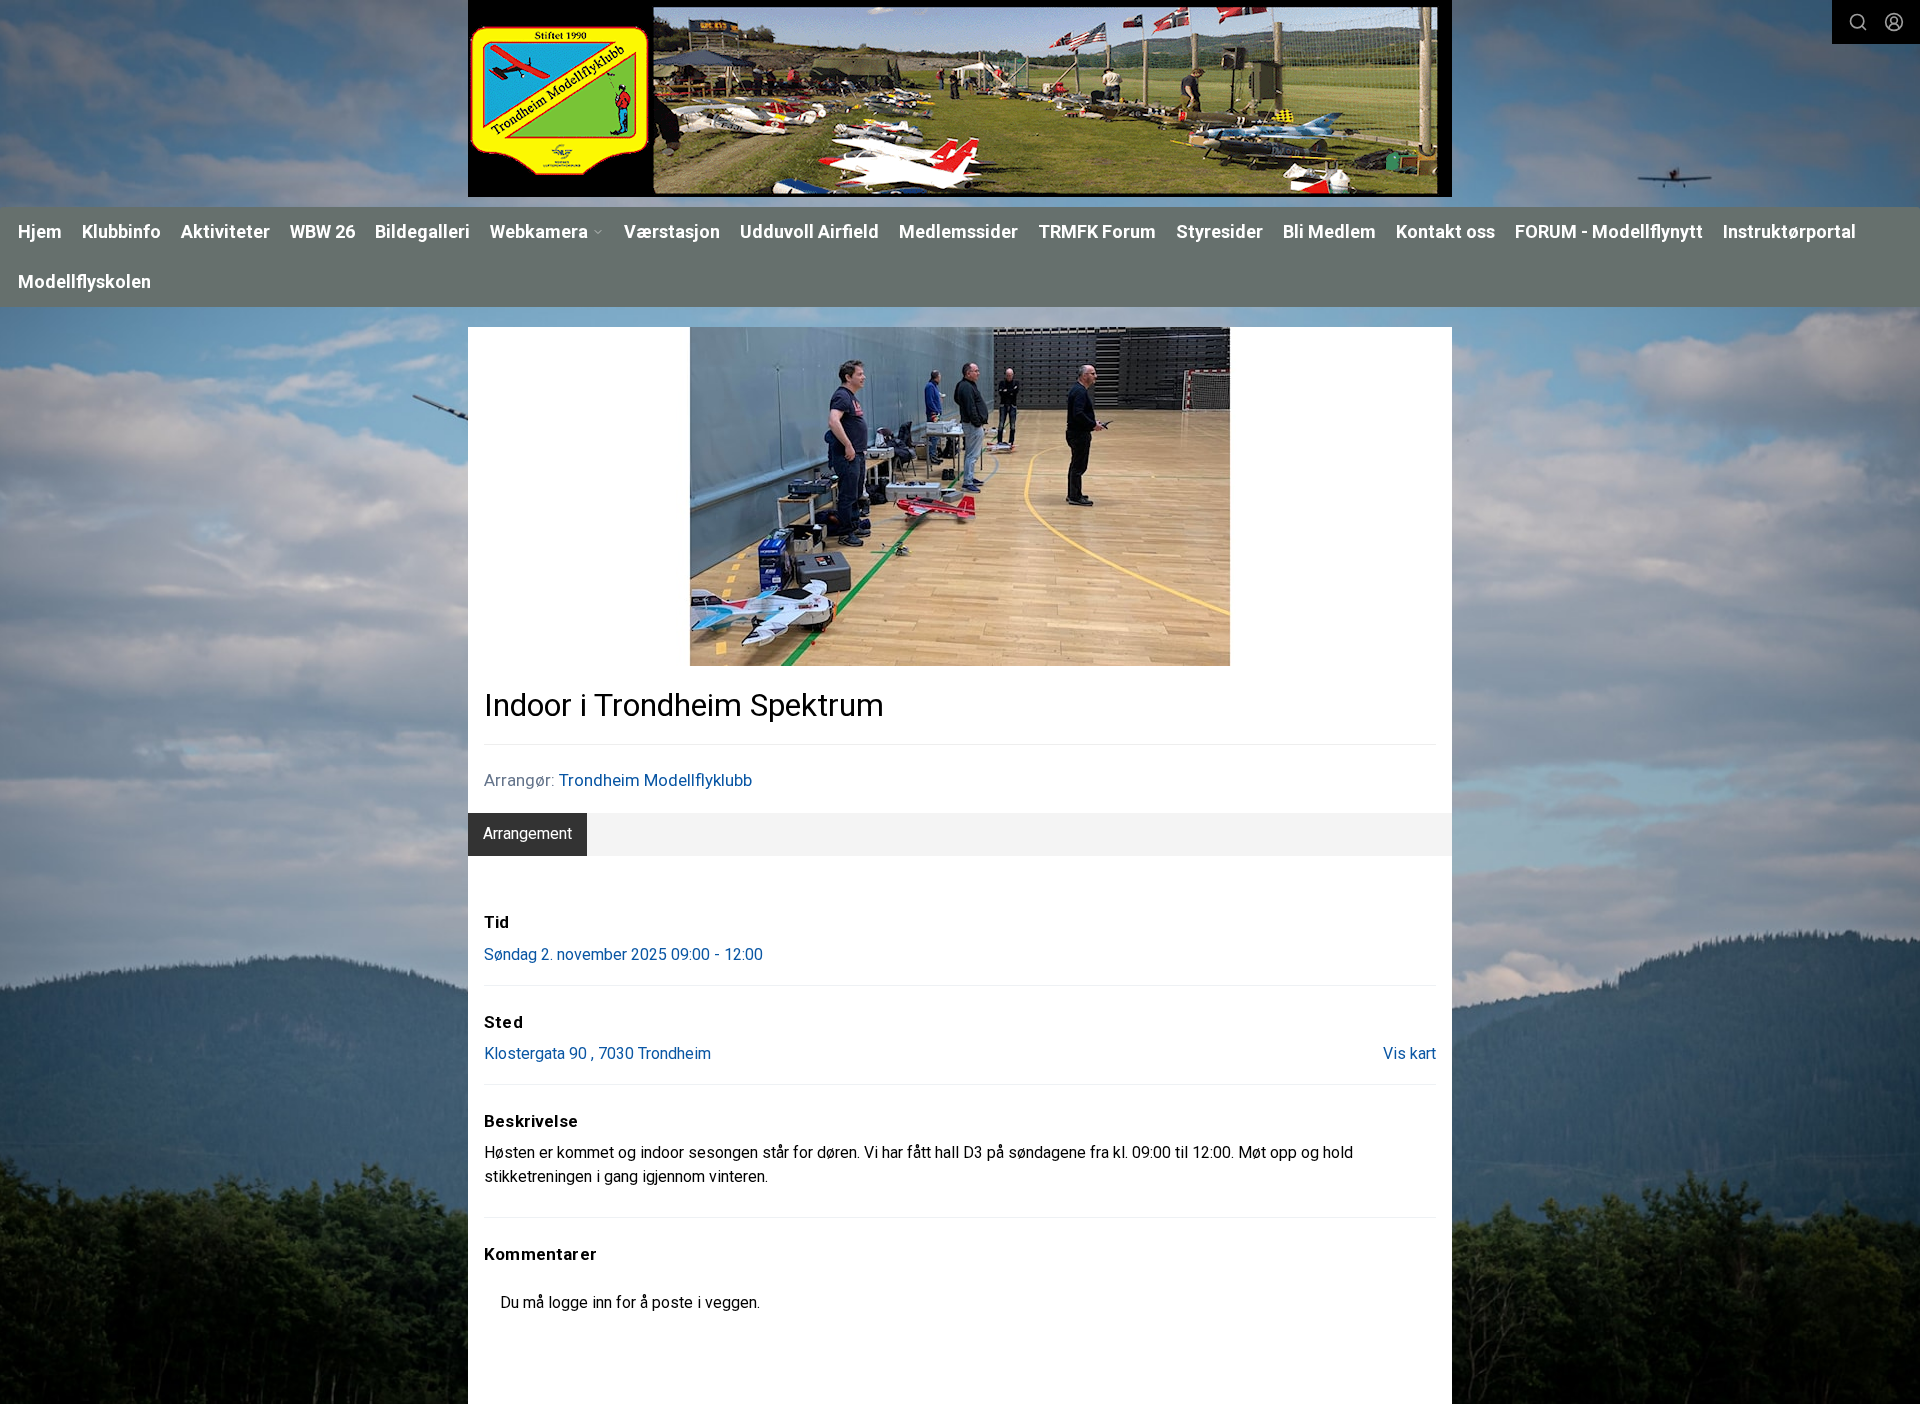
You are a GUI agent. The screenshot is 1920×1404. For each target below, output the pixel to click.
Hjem (40, 231)
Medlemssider (958, 231)
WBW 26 (322, 231)
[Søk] (1858, 22)
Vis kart (1409, 1053)
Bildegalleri (422, 231)
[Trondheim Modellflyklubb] (960, 98)
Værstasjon (672, 231)
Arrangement (527, 833)
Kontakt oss (1445, 231)
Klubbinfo (121, 231)
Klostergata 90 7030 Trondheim (597, 1053)
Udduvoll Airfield (809, 231)
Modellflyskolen (84, 281)
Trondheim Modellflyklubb (655, 780)
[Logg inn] (1894, 22)
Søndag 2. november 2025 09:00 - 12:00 (623, 954)
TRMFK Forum (1097, 231)
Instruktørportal (1789, 231)
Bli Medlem (1329, 231)
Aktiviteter (225, 231)
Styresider (1219, 231)
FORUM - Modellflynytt (1609, 231)
